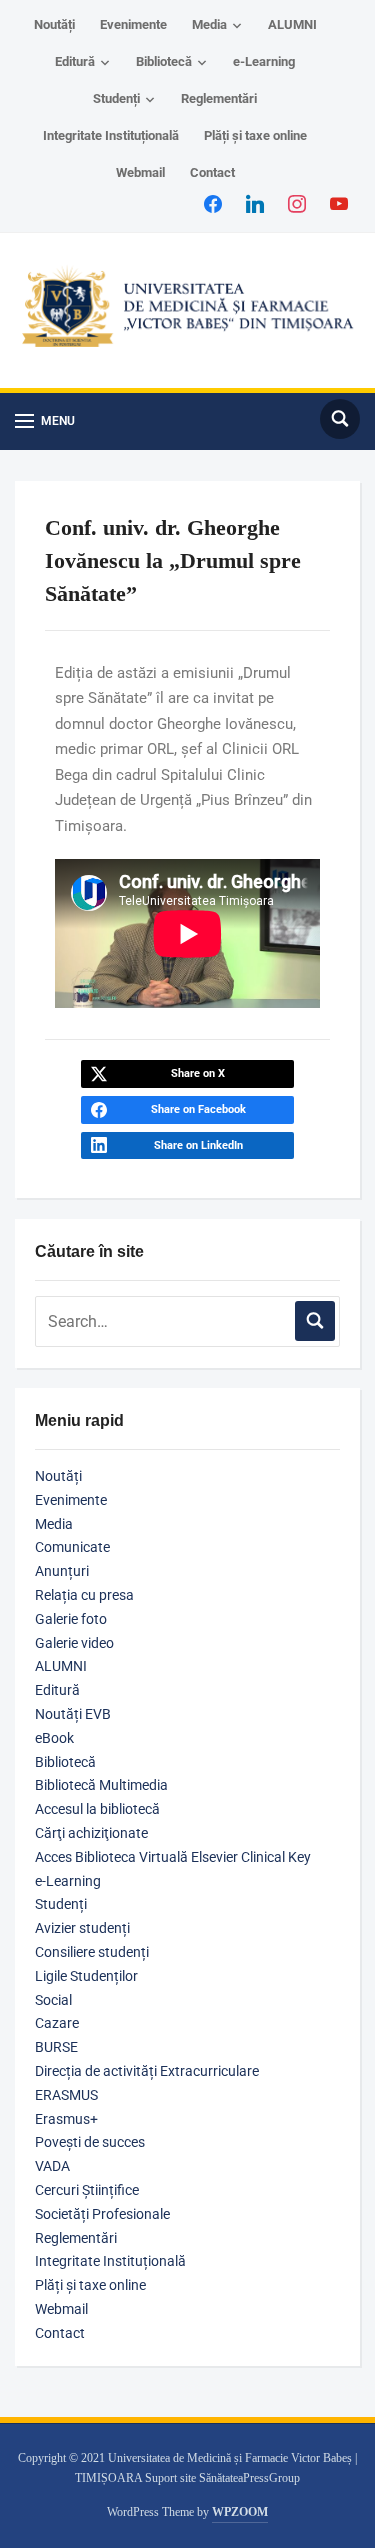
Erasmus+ (66, 2119)
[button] (45, 421)
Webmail (140, 172)
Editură (75, 61)
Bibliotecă (164, 61)
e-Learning (264, 61)
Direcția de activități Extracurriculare (147, 2071)
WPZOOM (240, 2512)
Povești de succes (90, 2142)
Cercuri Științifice (87, 2190)
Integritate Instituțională (111, 135)
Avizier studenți (82, 1928)
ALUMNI (292, 24)
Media (209, 24)
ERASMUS (66, 2095)
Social (53, 2000)
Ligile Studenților (86, 1976)
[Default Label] (339, 203)
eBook (54, 1738)
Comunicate (72, 1547)
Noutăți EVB (73, 1714)
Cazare (57, 2023)
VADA (52, 2166)
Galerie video (74, 1643)
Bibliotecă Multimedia (101, 1785)
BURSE (56, 2047)
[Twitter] (255, 203)
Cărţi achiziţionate (91, 1833)
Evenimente (133, 24)
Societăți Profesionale (102, 2214)
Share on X (198, 1073)
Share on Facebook (198, 1109)
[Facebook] (213, 203)
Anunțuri (62, 1571)
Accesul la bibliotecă (97, 1809)
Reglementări (219, 98)
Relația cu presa (84, 1595)
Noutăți (54, 24)
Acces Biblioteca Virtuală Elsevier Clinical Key (173, 1857)
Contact (212, 172)
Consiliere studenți (92, 1952)
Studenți (116, 98)
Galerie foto (71, 1619)
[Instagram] (297, 203)
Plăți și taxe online (255, 135)
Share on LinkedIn (198, 1145)
